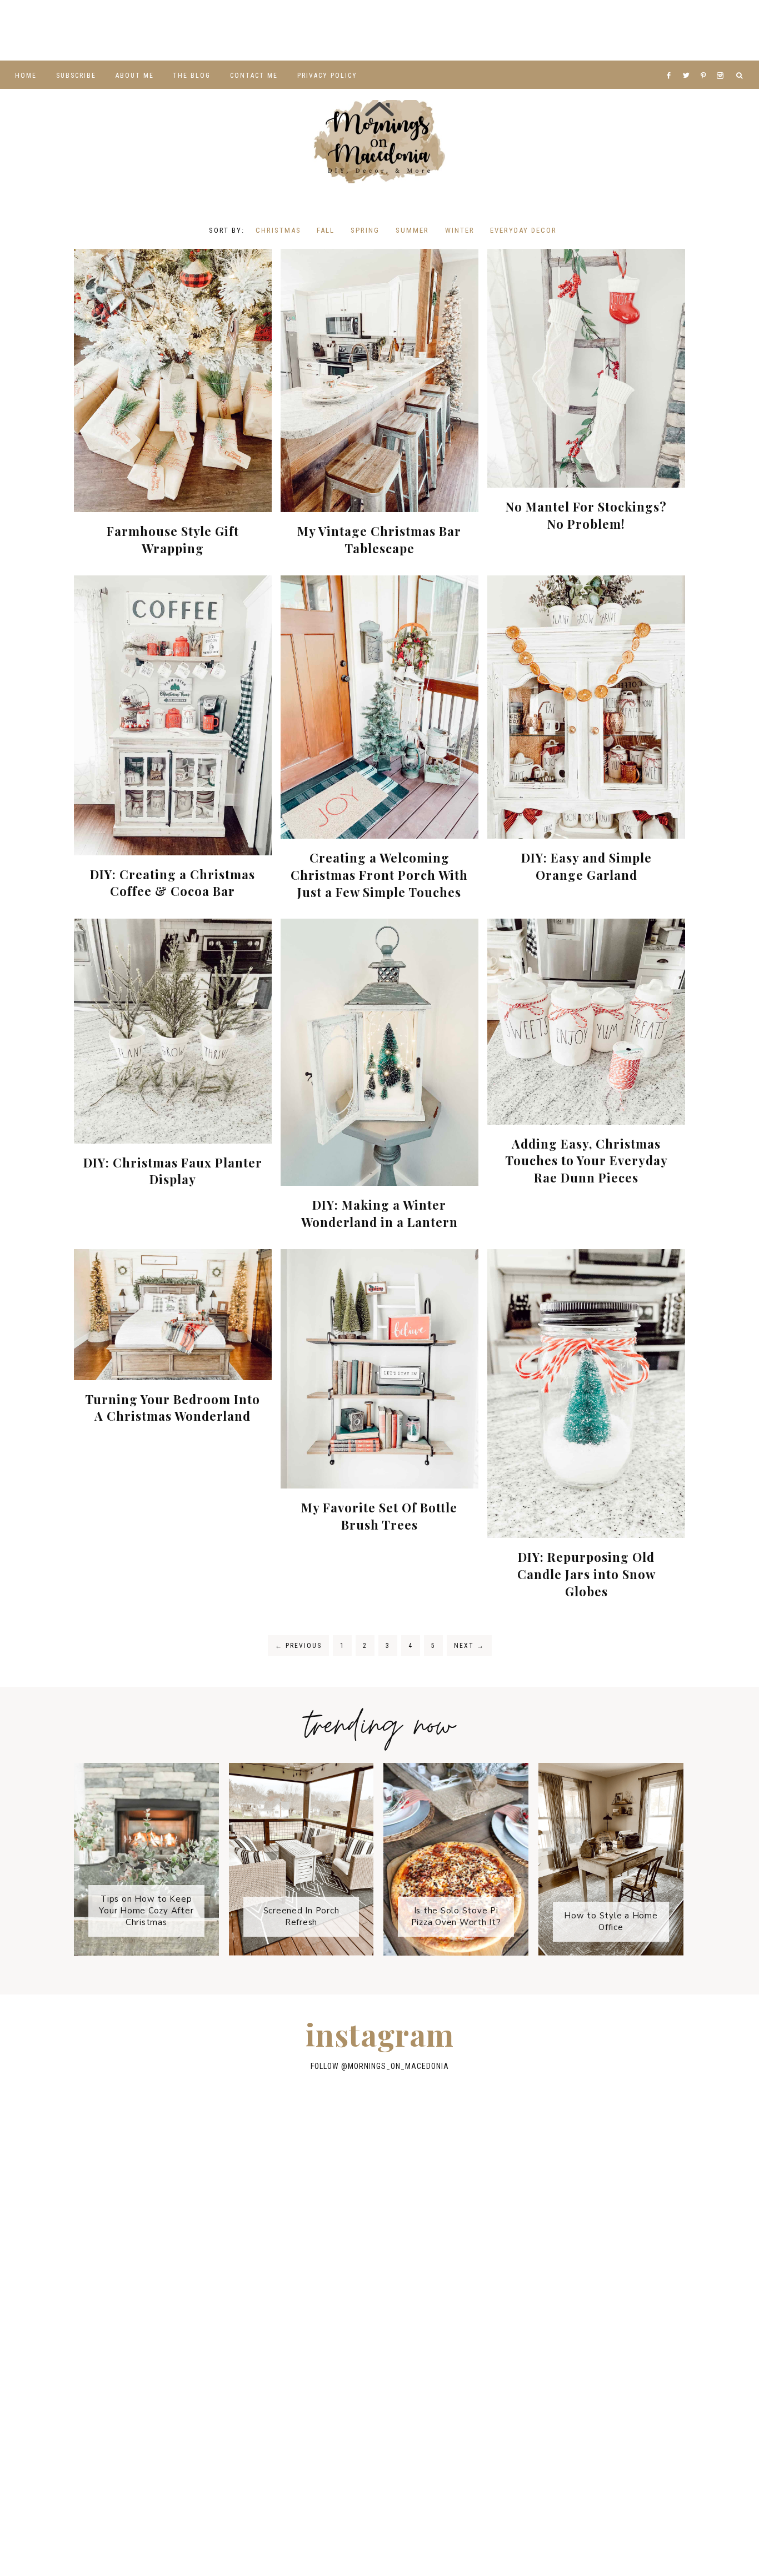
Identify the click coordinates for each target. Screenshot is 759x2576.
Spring (365, 230)
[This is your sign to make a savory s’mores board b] (256, 2340)
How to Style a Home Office (611, 1921)
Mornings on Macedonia (379, 142)
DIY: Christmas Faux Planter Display (173, 1171)
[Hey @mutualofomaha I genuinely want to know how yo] (380, 2340)
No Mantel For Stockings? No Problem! (586, 515)
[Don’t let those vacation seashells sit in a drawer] (632, 30)
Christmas (278, 230)
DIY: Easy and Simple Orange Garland (586, 866)
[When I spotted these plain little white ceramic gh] (379, 30)
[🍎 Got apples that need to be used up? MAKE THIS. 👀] (256, 2269)
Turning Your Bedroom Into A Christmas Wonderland (173, 1408)
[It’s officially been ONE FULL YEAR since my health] (548, 30)
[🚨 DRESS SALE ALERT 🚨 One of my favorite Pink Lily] (132, 2340)
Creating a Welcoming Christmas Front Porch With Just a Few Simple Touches (379, 875)
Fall (326, 230)
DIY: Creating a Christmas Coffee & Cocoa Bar (173, 883)
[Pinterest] (706, 62)
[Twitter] (689, 62)
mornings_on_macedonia (398, 2066)
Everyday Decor (523, 230)
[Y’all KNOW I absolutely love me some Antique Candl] (132, 2269)
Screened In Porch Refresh (301, 1916)
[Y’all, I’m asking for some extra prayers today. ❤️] (380, 2269)
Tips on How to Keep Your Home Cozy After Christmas (146, 1911)
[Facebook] (672, 62)
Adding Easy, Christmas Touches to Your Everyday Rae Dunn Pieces (586, 1161)
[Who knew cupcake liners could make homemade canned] (42, 30)
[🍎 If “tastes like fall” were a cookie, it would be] (503, 2269)
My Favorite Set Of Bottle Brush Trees (379, 1516)
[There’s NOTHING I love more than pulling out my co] (627, 2269)
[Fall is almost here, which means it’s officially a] (127, 30)
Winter (460, 230)
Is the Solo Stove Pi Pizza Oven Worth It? (456, 1916)
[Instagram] (722, 62)
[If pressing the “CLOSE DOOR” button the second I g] (464, 30)
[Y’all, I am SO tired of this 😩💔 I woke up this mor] (211, 30)
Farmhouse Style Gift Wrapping (173, 540)
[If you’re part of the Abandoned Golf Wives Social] (295, 30)
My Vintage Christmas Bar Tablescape (379, 540)
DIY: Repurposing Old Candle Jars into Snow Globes (586, 1574)
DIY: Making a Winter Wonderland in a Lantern (379, 1213)
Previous (298, 1646)
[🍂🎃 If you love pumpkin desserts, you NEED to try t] (627, 2198)
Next (469, 1646)
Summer (412, 230)
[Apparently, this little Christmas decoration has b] (717, 30)
